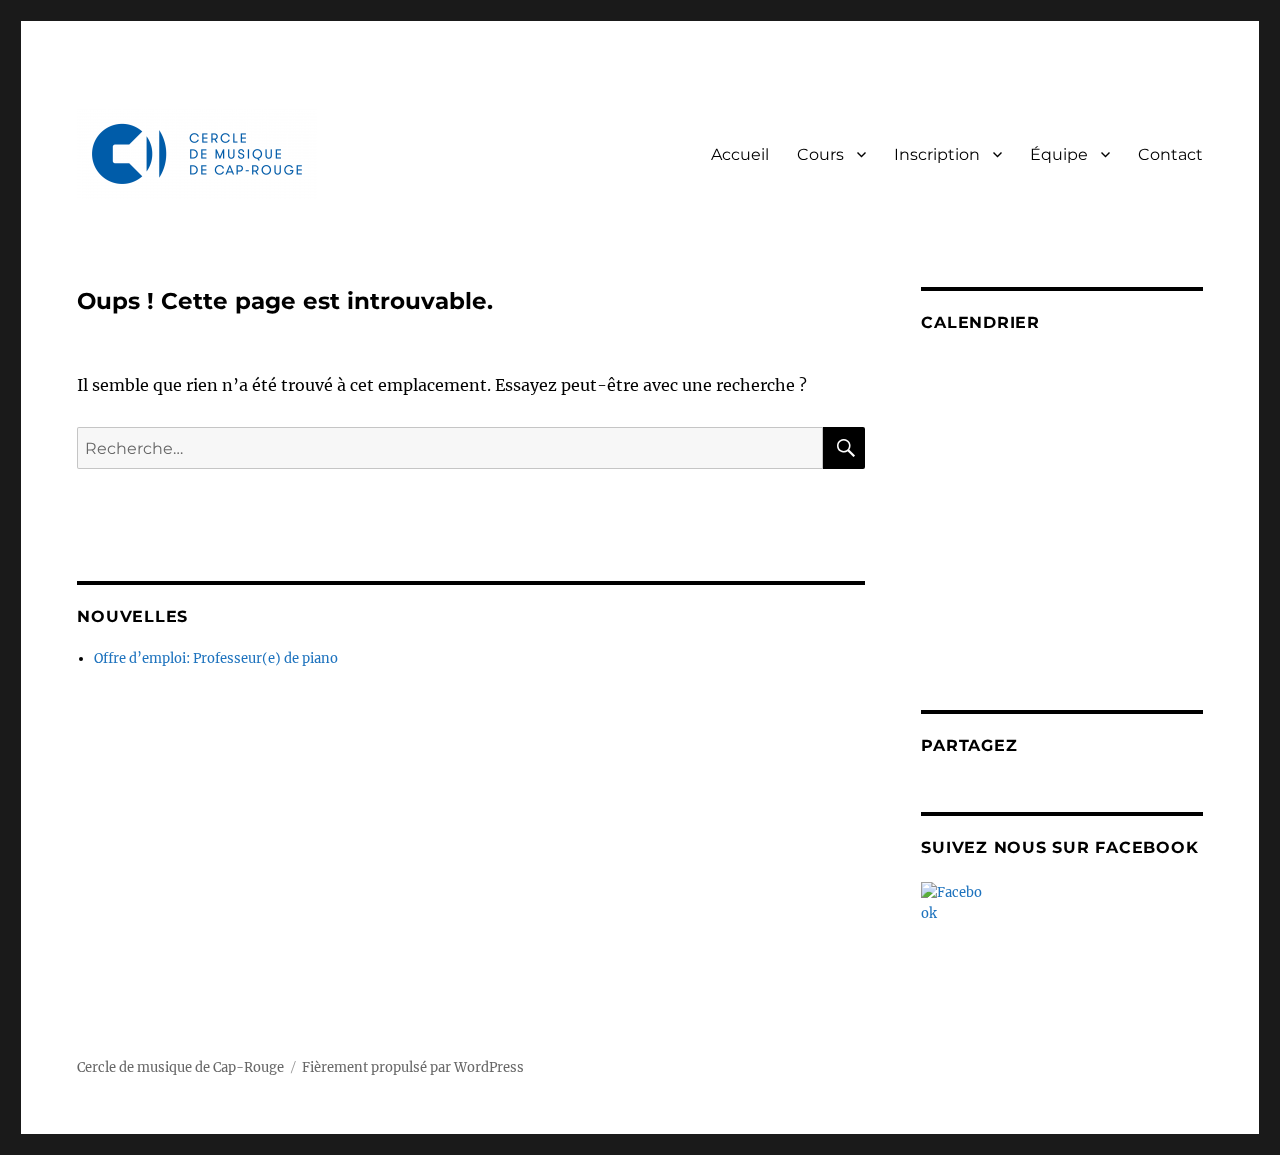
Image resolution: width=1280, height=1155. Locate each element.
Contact (1170, 154)
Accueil (740, 154)
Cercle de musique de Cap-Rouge (180, 1067)
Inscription (937, 154)
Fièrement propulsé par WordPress (413, 1067)
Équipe (1059, 154)
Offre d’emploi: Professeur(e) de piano (216, 658)
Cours (820, 154)
